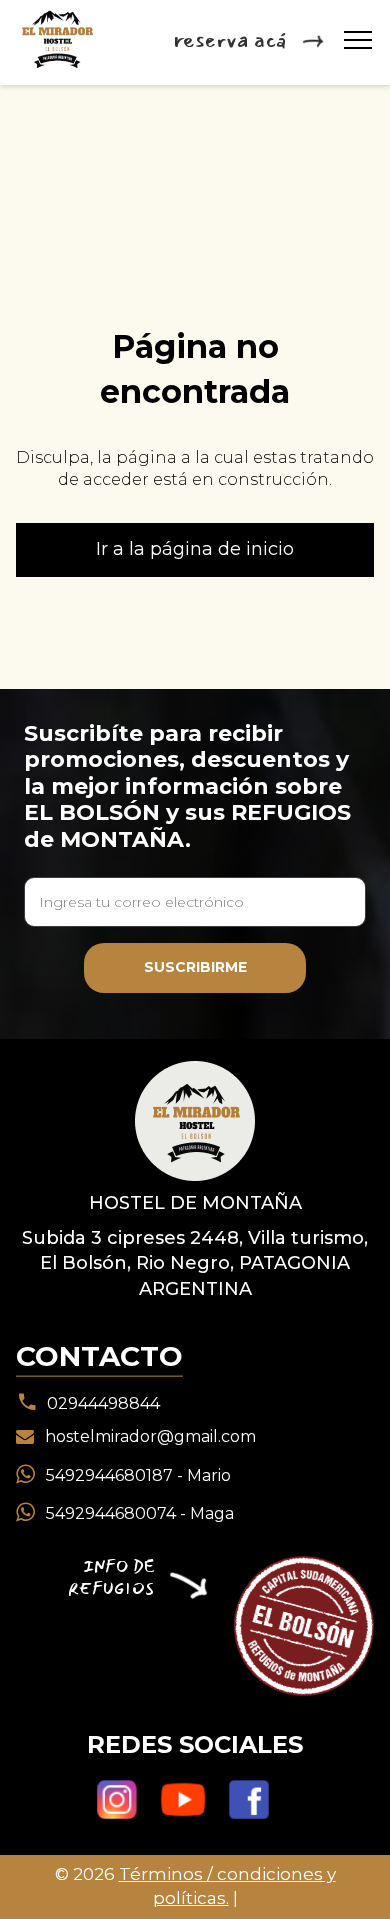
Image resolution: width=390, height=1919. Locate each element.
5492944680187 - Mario (138, 1474)
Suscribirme (195, 967)
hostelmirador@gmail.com (150, 1436)
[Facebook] (249, 1800)
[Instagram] (117, 1800)
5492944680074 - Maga (140, 1513)
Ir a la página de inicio (195, 549)
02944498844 (103, 1402)
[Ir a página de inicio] (195, 1120)
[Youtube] (183, 1800)
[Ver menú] (358, 40)
